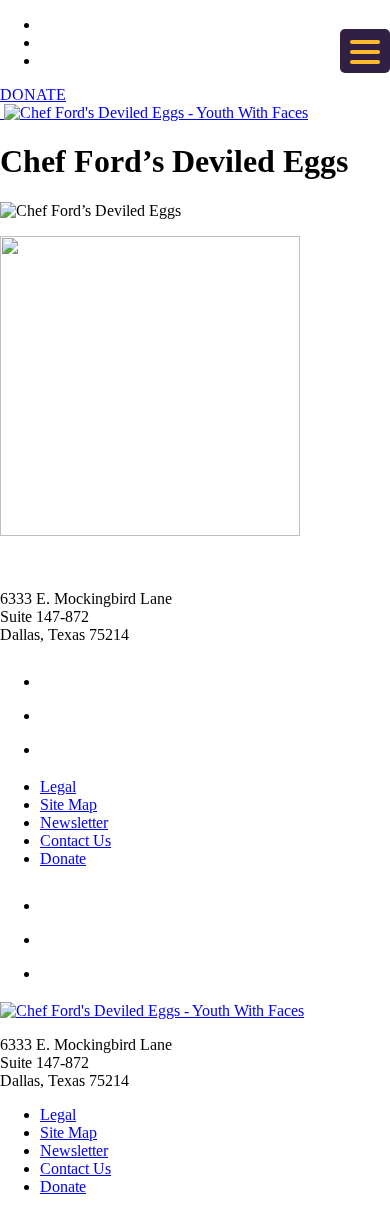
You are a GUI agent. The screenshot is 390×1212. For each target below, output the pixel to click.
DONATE (33, 94)
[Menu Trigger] (365, 51)
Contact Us (75, 840)
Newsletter (74, 822)
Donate (63, 858)
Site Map (68, 804)
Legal (58, 786)
